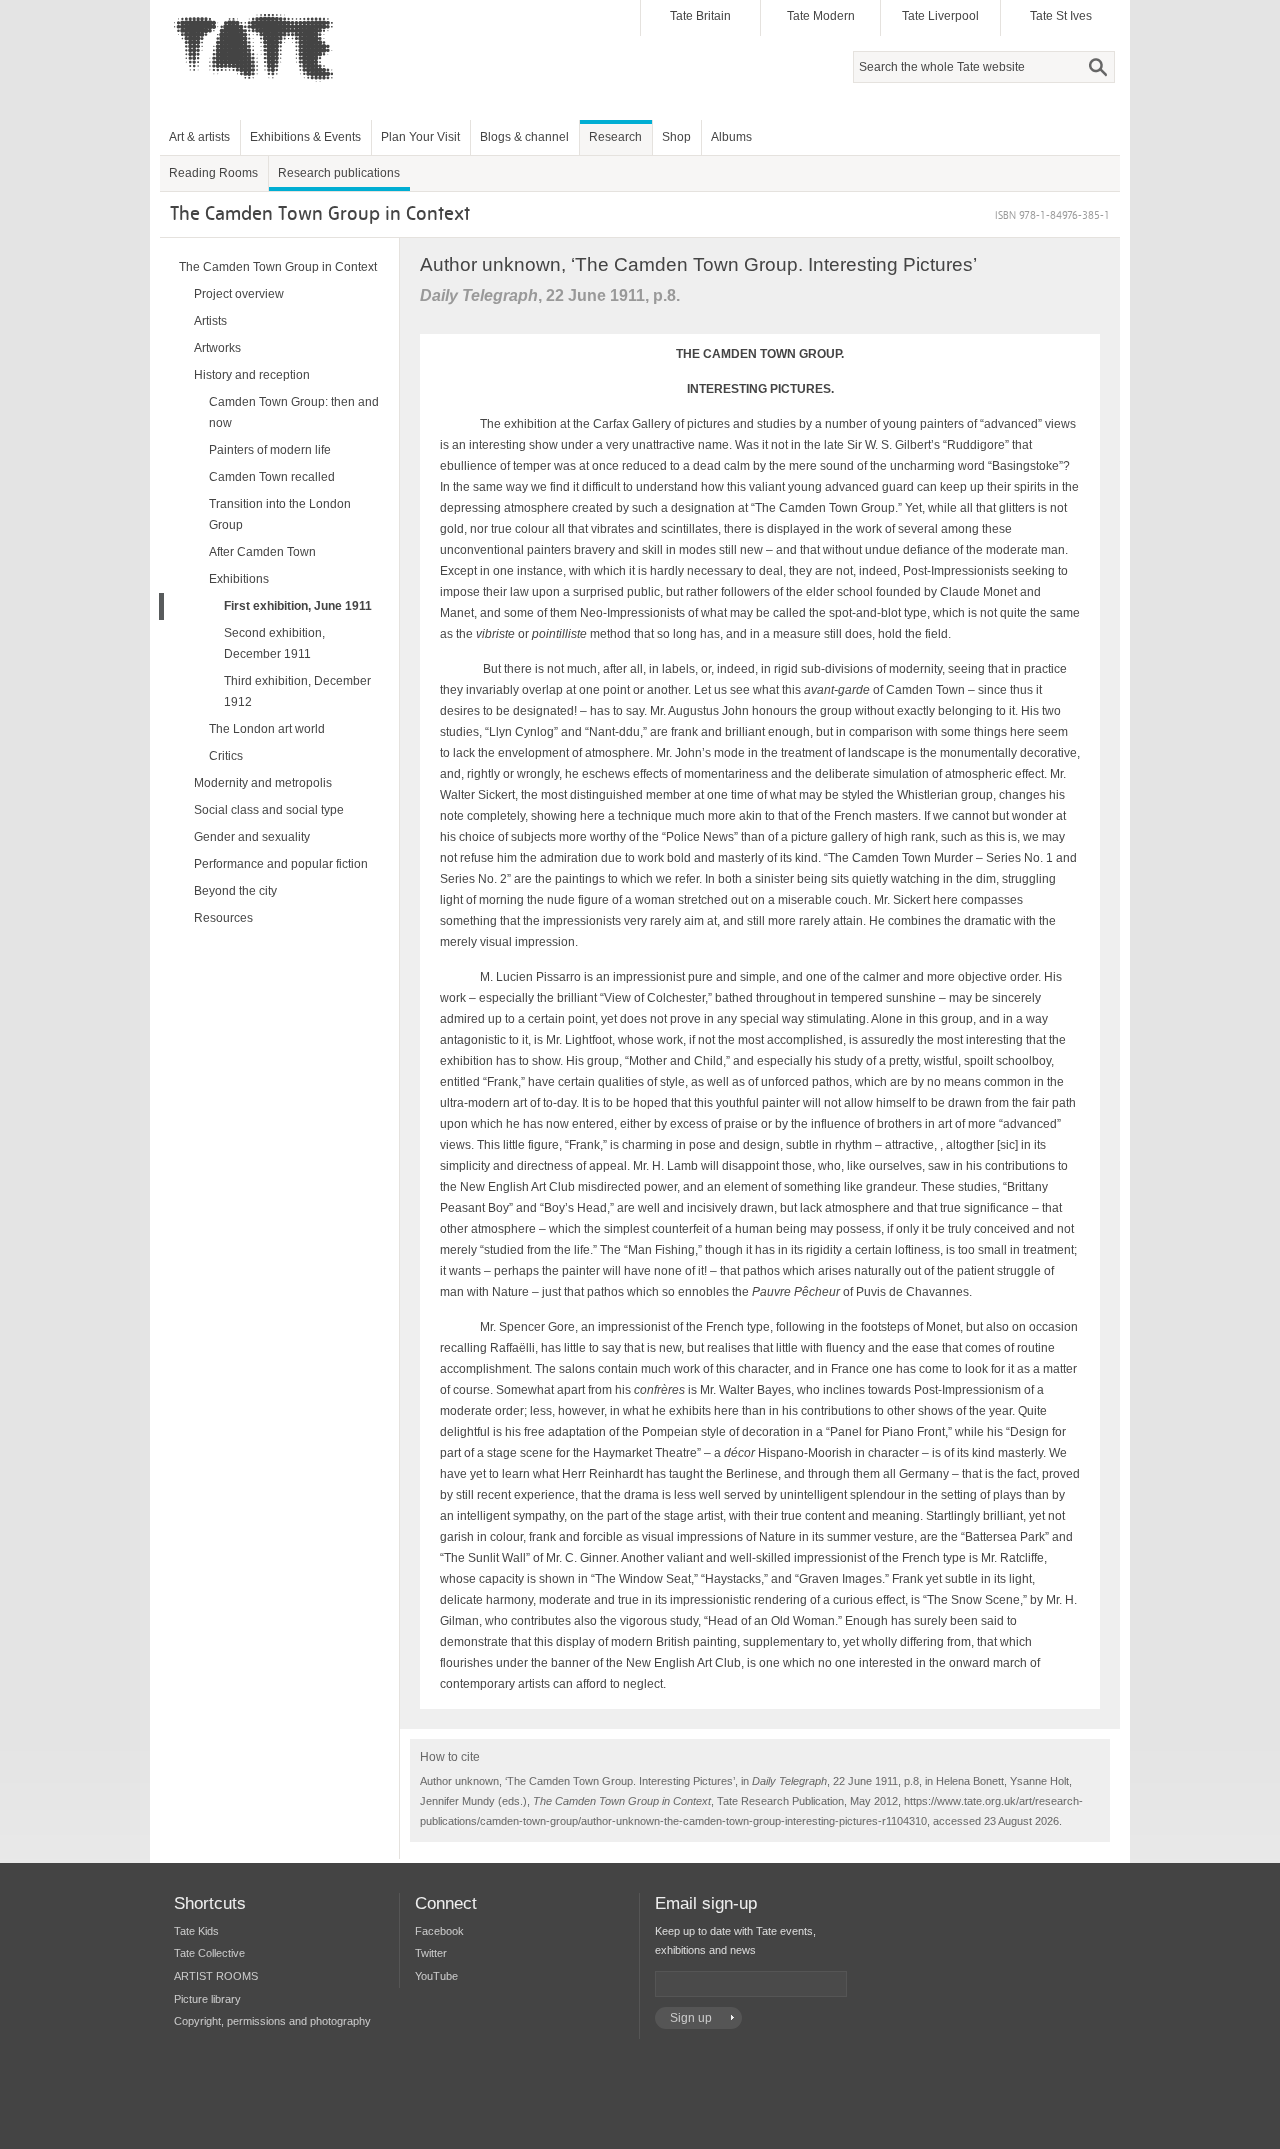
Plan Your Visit (420, 137)
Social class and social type (269, 810)
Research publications (339, 173)
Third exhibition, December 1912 (297, 691)
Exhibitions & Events (305, 137)
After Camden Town (262, 552)
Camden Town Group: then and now (294, 412)
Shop (676, 137)
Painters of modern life (270, 450)
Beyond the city (235, 891)
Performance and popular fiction (281, 864)
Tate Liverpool (940, 16)
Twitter (431, 1953)
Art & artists (199, 137)
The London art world (267, 729)
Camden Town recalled (272, 477)
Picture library (207, 1999)
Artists (210, 321)
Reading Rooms (213, 173)
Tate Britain (700, 16)
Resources (223, 918)
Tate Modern (821, 16)
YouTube (436, 1976)
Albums (731, 137)
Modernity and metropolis (263, 783)
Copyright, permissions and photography (272, 2021)
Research (615, 137)
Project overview (239, 294)
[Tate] (261, 93)
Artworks (217, 348)
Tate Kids (196, 1931)
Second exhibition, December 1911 (274, 643)
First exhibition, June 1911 (298, 606)
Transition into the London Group (280, 514)
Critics (226, 756)
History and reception (252, 375)
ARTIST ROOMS (216, 1976)
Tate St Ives (1061, 16)
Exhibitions (239, 579)
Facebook (439, 1931)
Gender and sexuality (252, 837)
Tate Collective (209, 1953)
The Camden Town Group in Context (278, 267)
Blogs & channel (524, 137)
